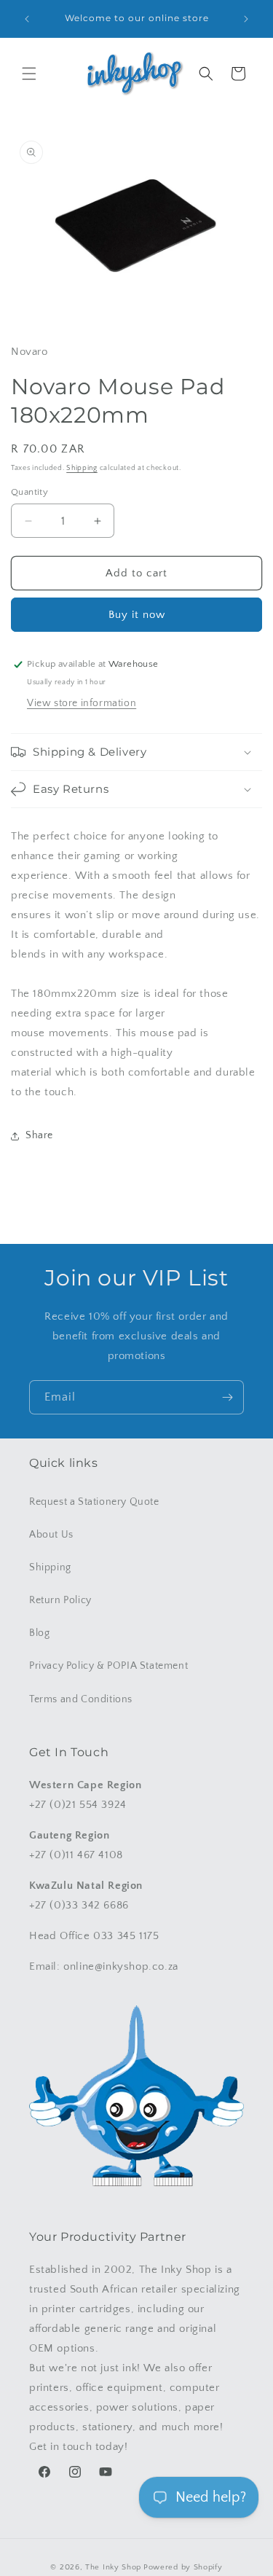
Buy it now (137, 615)
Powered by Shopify (183, 2567)
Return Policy (60, 1600)
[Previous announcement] (27, 19)
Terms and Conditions (81, 1699)
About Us (51, 1535)
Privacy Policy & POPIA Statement (108, 1666)
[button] (29, 74)
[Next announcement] (246, 19)
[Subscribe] (227, 1397)
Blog (39, 1633)
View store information (82, 703)
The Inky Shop (113, 2567)
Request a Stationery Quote (94, 1502)
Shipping (82, 468)
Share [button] (39, 1135)
